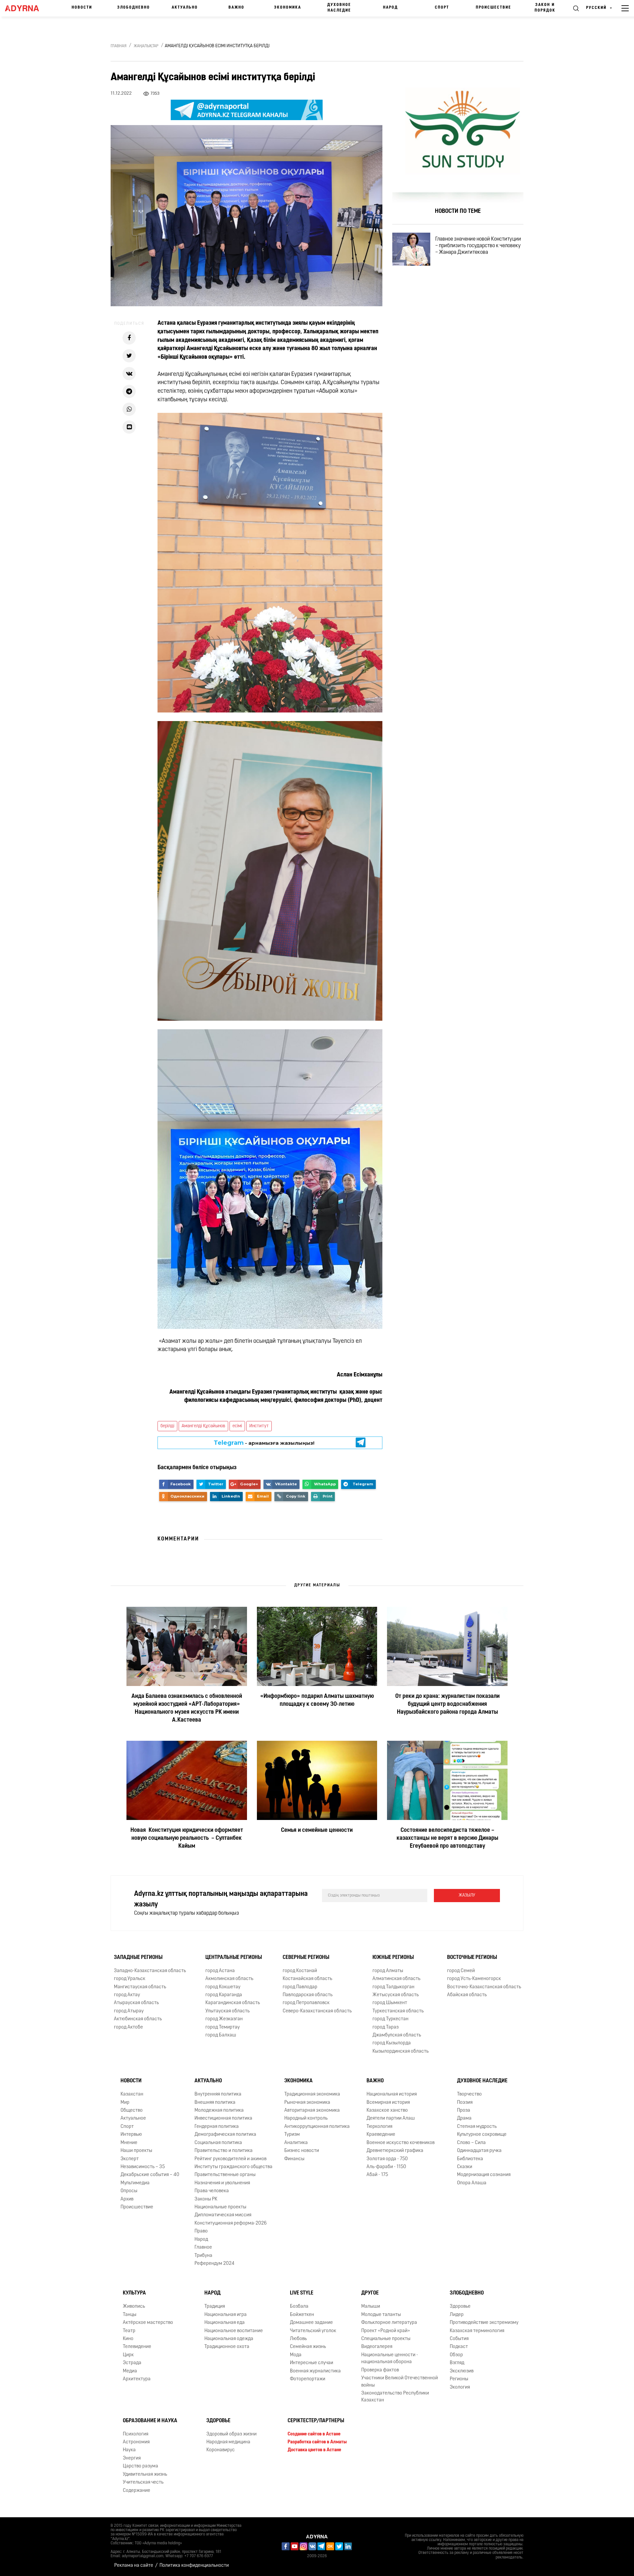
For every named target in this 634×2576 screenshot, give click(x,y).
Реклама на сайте (134, 2566)
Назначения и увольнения (222, 2183)
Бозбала (299, 2307)
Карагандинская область (233, 2003)
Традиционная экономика (312, 2094)
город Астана (220, 1971)
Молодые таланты (381, 2315)
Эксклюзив (462, 2371)
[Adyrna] (25, 8)
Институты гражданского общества (233, 2167)
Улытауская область (228, 2011)
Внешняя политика (215, 2103)
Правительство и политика (224, 2151)
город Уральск (130, 1979)
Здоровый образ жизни (231, 2434)
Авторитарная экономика (312, 2111)
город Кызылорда (392, 2044)
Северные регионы (306, 1958)
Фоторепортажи (308, 2379)
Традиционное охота (227, 2347)
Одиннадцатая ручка (479, 2151)
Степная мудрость (477, 2127)
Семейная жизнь (308, 2347)
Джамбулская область (397, 2035)
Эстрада (132, 2363)
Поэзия (465, 2103)
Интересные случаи (312, 2363)
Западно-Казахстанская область (150, 1971)
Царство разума (141, 2466)
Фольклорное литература (389, 2323)
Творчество (469, 2094)
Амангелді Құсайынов (203, 1426)
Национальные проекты (220, 2207)
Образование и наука (150, 2421)
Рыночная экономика (307, 2103)
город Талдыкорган (393, 1987)
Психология (136, 2434)
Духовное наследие (339, 8)
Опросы (129, 2191)
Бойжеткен (302, 2315)
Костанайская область (307, 1979)
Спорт (442, 8)
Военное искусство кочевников (401, 2143)
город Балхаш (221, 2035)
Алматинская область (396, 1979)
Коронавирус (221, 2450)
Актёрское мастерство (148, 2323)
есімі (237, 1426)
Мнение (129, 2143)
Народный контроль (306, 2119)
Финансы (294, 2159)
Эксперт (130, 2159)
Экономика (288, 8)
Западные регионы (138, 1958)
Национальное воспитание (234, 2331)
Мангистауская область (140, 1987)
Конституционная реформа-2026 (231, 2223)
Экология (460, 2387)
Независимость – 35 (143, 2167)
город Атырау (129, 2011)
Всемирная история (388, 2103)
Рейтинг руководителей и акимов (230, 2159)
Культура (134, 2294)
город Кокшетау (223, 1987)
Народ (390, 8)
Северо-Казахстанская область (317, 2011)
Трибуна (203, 2256)
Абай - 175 (377, 2175)
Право (201, 2231)
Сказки (465, 2167)
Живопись (134, 2307)
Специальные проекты (386, 2339)
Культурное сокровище (482, 2135)
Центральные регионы (234, 1958)
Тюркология (379, 2127)
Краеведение (381, 2135)
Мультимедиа (135, 2183)
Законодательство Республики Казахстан (395, 2397)
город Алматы (388, 1971)
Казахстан (132, 2094)
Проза (464, 2111)
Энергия (132, 2458)
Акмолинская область (229, 1979)
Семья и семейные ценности (317, 1831)
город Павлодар (300, 1987)
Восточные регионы (472, 1958)
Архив (127, 2199)
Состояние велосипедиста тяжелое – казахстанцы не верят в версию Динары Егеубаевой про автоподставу (447, 1838)
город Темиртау (223, 2027)
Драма (464, 2119)
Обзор (456, 2355)
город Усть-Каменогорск (474, 1979)
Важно (236, 8)
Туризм (292, 2135)
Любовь (298, 2339)
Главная (119, 46)
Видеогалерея (377, 2347)
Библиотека (470, 2159)
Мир (125, 2103)
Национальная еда (225, 2323)
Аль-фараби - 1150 (386, 2167)
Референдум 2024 (214, 2264)
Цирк (128, 2355)
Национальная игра (226, 2315)
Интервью (131, 2135)
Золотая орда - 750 (387, 2159)
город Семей (461, 1971)
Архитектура (137, 2379)
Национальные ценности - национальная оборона (390, 2359)
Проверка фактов (380, 2370)
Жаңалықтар (146, 46)
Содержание (137, 2491)
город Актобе (128, 2027)
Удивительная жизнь (145, 2475)
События (459, 2339)
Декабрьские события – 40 (150, 2175)
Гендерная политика (217, 2127)
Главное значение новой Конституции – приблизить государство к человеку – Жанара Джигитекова (478, 246)
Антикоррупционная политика (317, 2127)
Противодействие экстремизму (484, 2323)
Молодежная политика (219, 2111)
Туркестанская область (398, 2011)
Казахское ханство (387, 2111)
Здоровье (460, 2307)
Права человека (212, 2191)
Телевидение (137, 2347)
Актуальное (133, 2119)
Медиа (130, 2371)
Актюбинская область (138, 2019)
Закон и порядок (545, 8)
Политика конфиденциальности (194, 2566)
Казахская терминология (477, 2331)
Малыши (371, 2307)
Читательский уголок (313, 2331)
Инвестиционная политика (223, 2119)
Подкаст (459, 2347)
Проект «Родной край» (386, 2331)
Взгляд (457, 2363)
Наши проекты (136, 2151)
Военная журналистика (315, 2371)
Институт (259, 1426)
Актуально (185, 8)
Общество (132, 2111)
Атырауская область (136, 2003)
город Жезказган (224, 2019)
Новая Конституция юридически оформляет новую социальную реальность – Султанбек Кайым (187, 1838)
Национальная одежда (229, 2339)
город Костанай (300, 1971)
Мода (296, 2355)
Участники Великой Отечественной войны (400, 2382)
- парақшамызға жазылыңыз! (264, 1443)
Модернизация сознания (484, 2175)
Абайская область (467, 1995)
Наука (129, 2450)
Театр (129, 2331)
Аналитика (296, 2143)
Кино (128, 2339)
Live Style (302, 2294)
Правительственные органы (225, 2175)
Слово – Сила (471, 2143)
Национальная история (392, 2094)
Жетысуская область (396, 1995)
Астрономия (136, 2442)
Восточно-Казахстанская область (484, 1987)
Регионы (459, 2379)
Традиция (215, 2307)
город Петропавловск (306, 2003)
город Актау (127, 1995)
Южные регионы (393, 1958)
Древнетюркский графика (395, 2151)
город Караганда (224, 1995)
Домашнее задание (311, 2323)
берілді (167, 1426)
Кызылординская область (401, 2051)
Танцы (130, 2315)
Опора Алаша (472, 2183)
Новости (82, 8)
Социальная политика (218, 2143)
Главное (203, 2247)
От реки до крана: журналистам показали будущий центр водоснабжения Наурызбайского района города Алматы (447, 1704)
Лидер (457, 2315)
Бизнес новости (302, 2151)
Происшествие (493, 8)
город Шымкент (390, 2003)
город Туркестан (390, 2019)
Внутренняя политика (218, 2094)
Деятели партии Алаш (391, 2119)
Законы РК (206, 2199)
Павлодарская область (308, 1995)
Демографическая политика (225, 2135)
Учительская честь (143, 2482)
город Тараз (386, 2027)
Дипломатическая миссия (223, 2215)
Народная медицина (228, 2442)
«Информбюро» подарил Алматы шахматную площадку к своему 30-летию (317, 1701)
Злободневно (134, 8)
